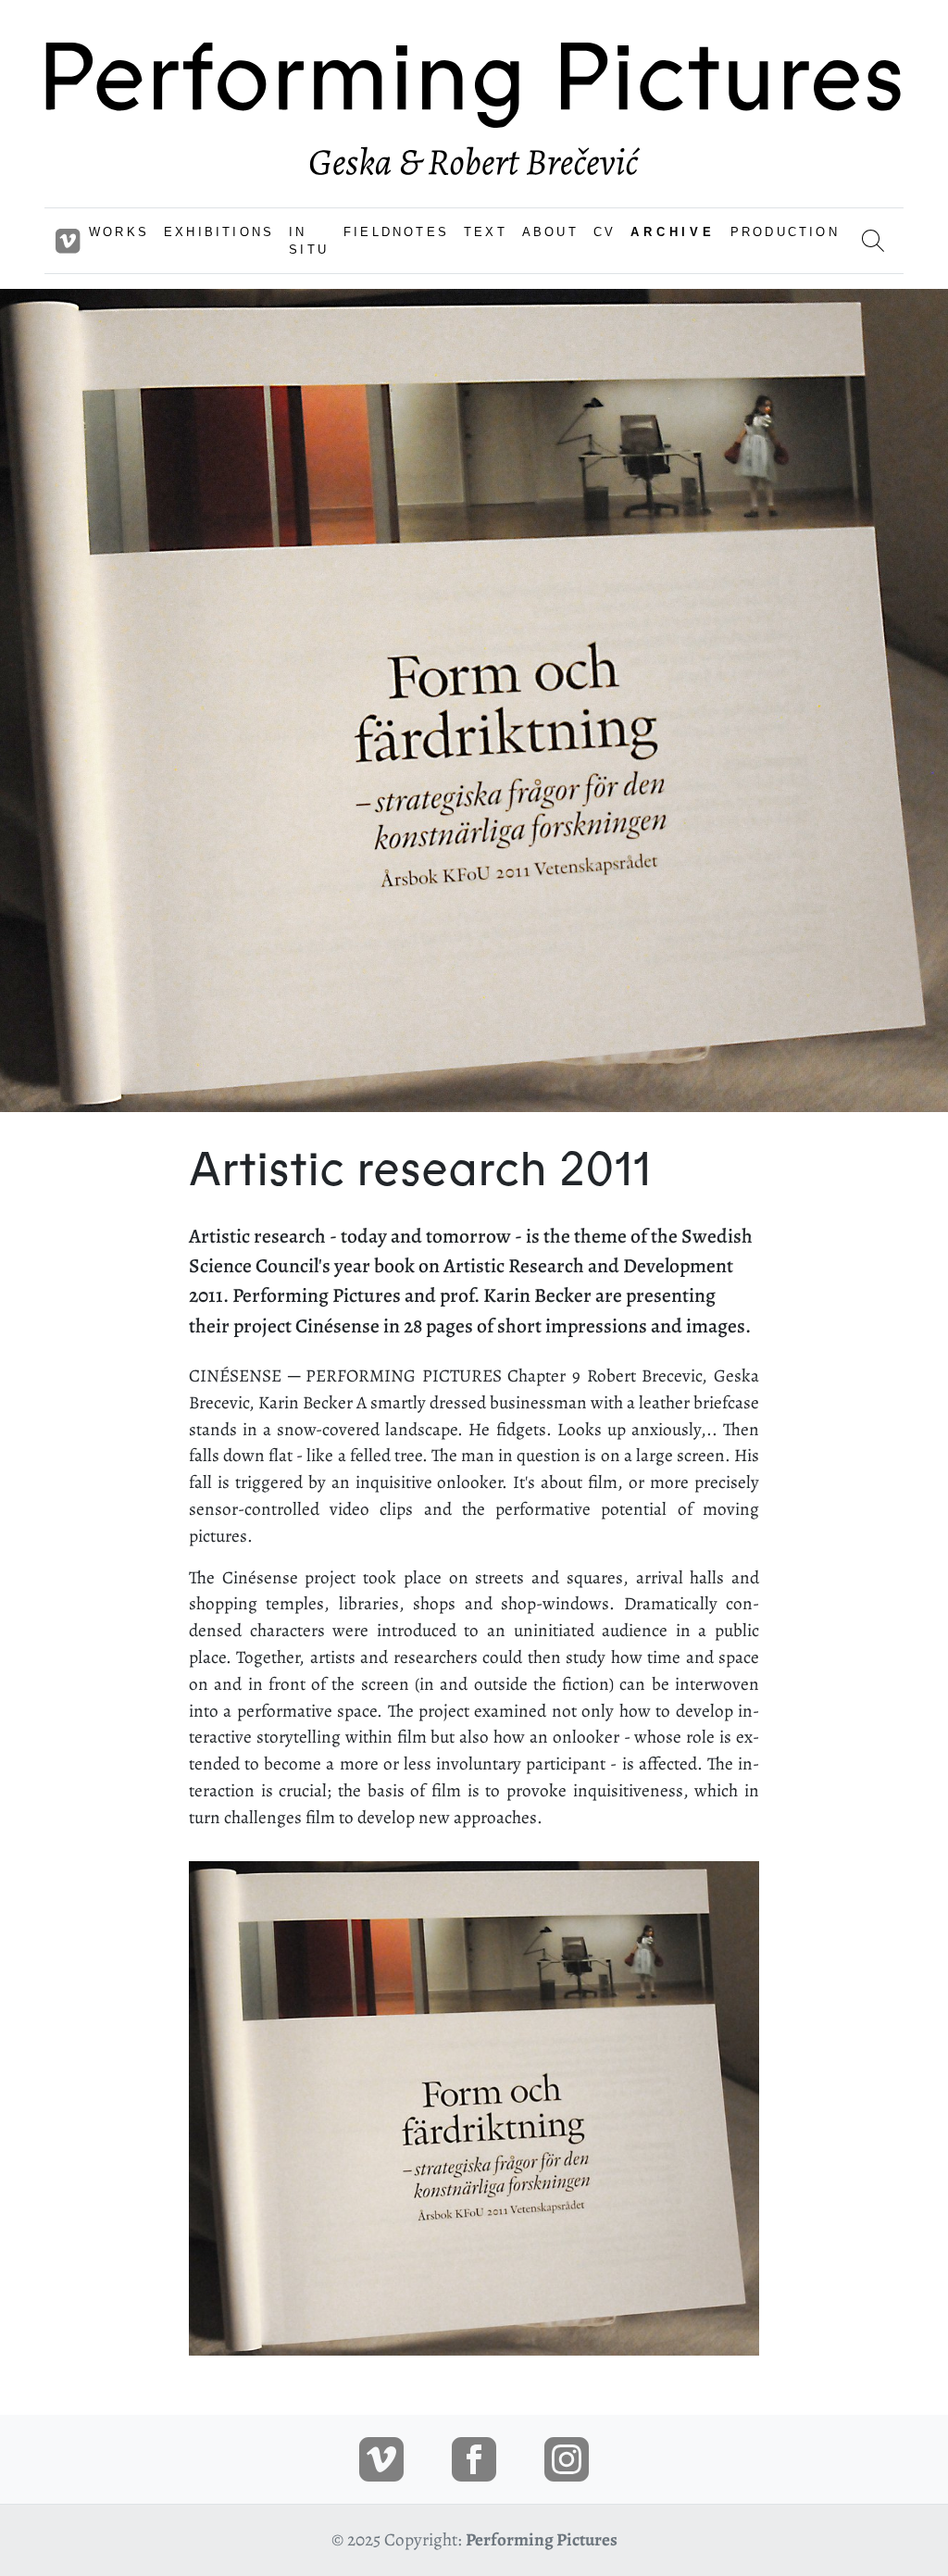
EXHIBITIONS (219, 232)
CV (605, 232)
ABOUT (550, 232)
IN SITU (309, 241)
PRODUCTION (785, 232)
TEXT (486, 232)
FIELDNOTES (396, 232)
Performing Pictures (542, 2539)
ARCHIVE (673, 232)
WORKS (119, 232)
